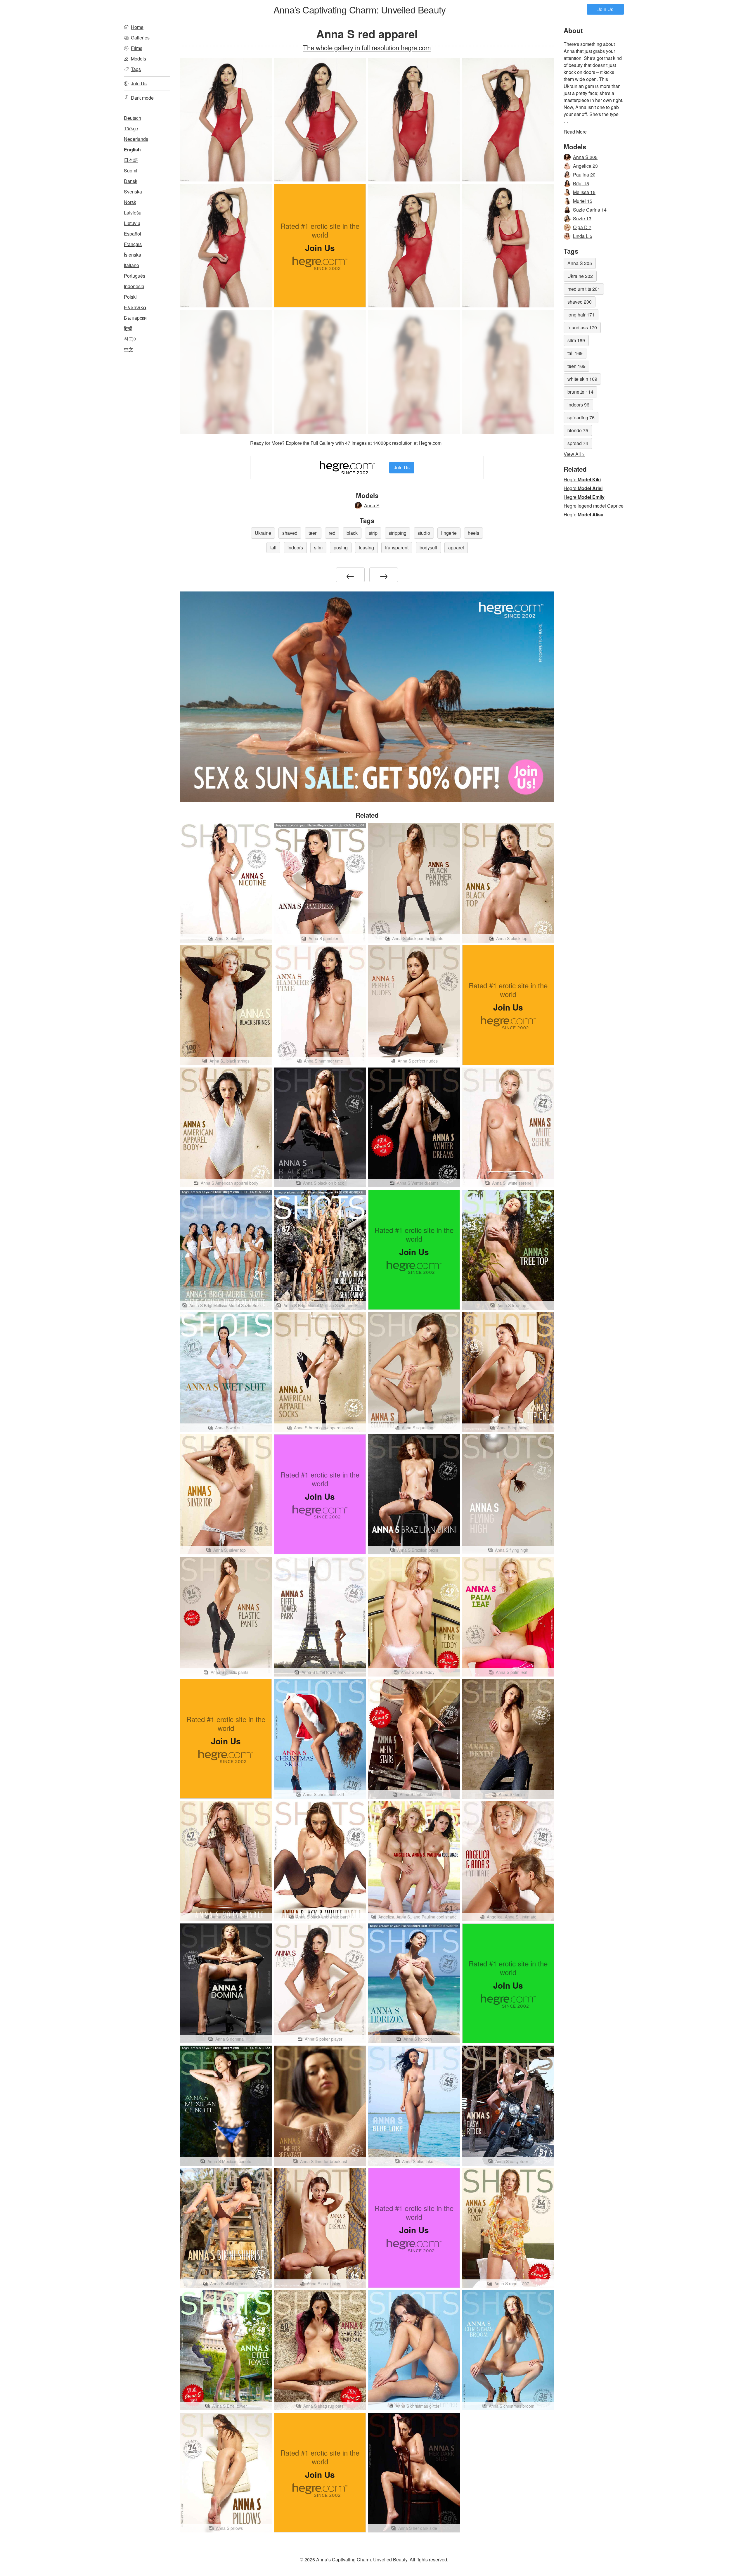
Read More (575, 132)
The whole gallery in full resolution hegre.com (367, 47)
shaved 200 (580, 302)
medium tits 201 (584, 289)
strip (373, 533)
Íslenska (133, 255)
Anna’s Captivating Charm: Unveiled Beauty (360, 9)
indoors (295, 547)
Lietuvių (132, 223)
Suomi (131, 171)
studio (424, 533)
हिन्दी (128, 328)
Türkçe (131, 128)
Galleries (140, 38)
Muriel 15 (583, 201)
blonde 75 (578, 430)
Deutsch (133, 118)
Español (133, 234)
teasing (366, 547)
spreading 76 (581, 417)
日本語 (131, 160)
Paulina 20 (584, 175)
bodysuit (428, 547)
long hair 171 (581, 315)
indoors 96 (578, 405)
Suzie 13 (582, 218)
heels (473, 533)
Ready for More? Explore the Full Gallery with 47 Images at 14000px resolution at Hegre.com (346, 443)
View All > (574, 454)
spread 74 (578, 443)
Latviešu (133, 213)
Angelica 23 (585, 166)
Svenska (133, 192)
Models (138, 59)
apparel (456, 547)
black (352, 533)
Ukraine (263, 533)
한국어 (131, 339)
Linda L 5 (583, 236)
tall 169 (575, 353)
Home (137, 27)
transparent (397, 547)
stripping (398, 533)
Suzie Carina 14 (590, 210)
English (132, 149)
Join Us (605, 9)
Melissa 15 (584, 192)
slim (318, 547)
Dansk (131, 181)
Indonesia (134, 286)
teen (313, 533)
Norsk (130, 202)
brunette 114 (580, 392)
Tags (136, 69)
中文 (129, 349)
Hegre (582, 479)
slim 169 (576, 340)
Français (133, 244)
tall (273, 547)
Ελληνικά (135, 307)
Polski (130, 297)
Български (135, 318)
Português (135, 276)
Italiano (131, 265)
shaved (290, 533)
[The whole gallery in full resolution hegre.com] (226, 372)
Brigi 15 (581, 183)
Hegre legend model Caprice (594, 506)
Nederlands (136, 139)
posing (341, 547)
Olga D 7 (582, 227)
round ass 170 (582, 327)
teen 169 (576, 366)
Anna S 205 (585, 157)
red (332, 533)
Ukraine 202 (580, 276)
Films (137, 48)
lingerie (449, 533)
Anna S (372, 505)
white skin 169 (582, 379)
